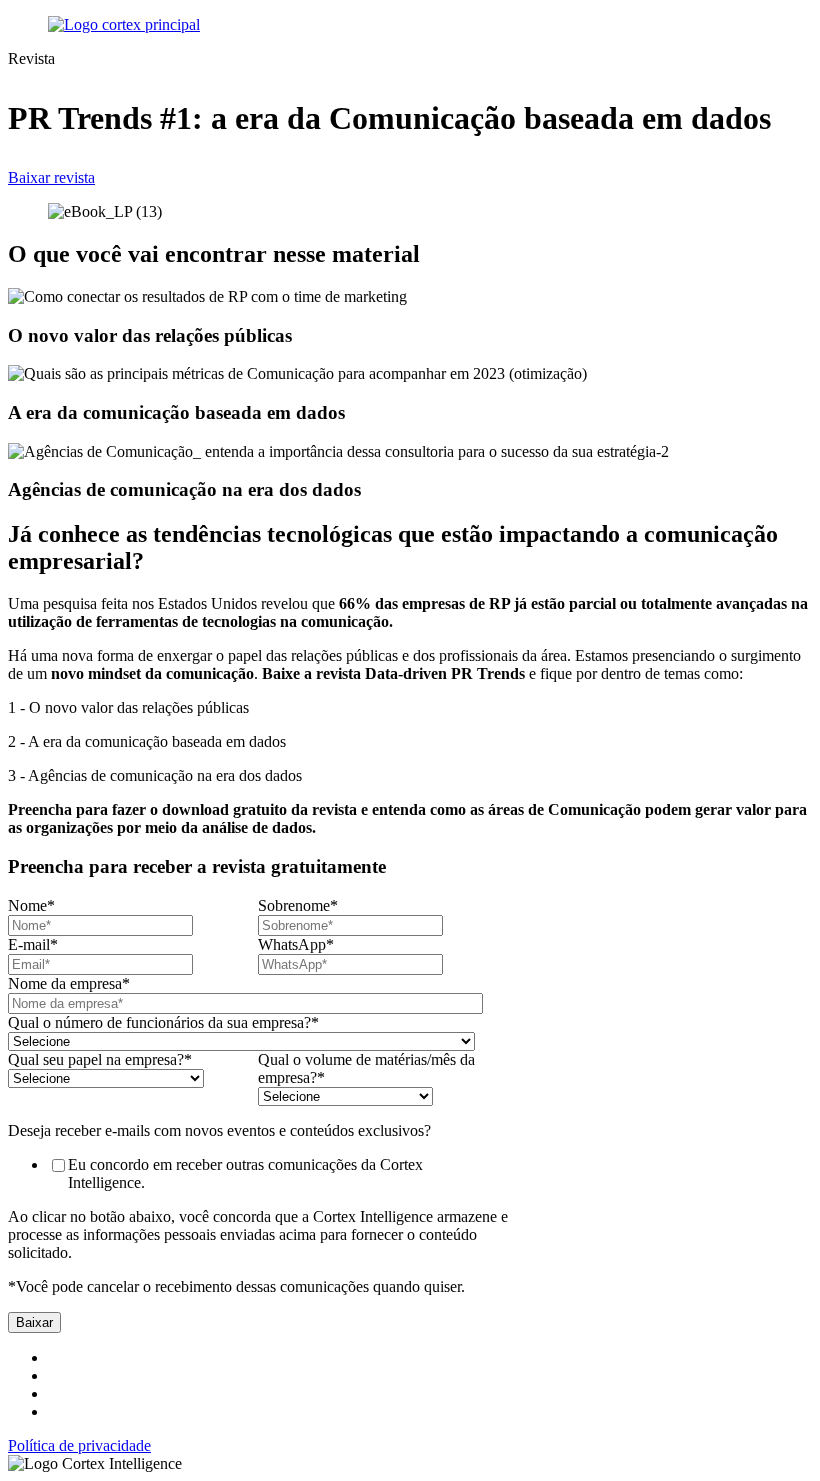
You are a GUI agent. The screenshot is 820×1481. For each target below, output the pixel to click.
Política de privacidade (79, 1445)
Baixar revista (51, 177)
